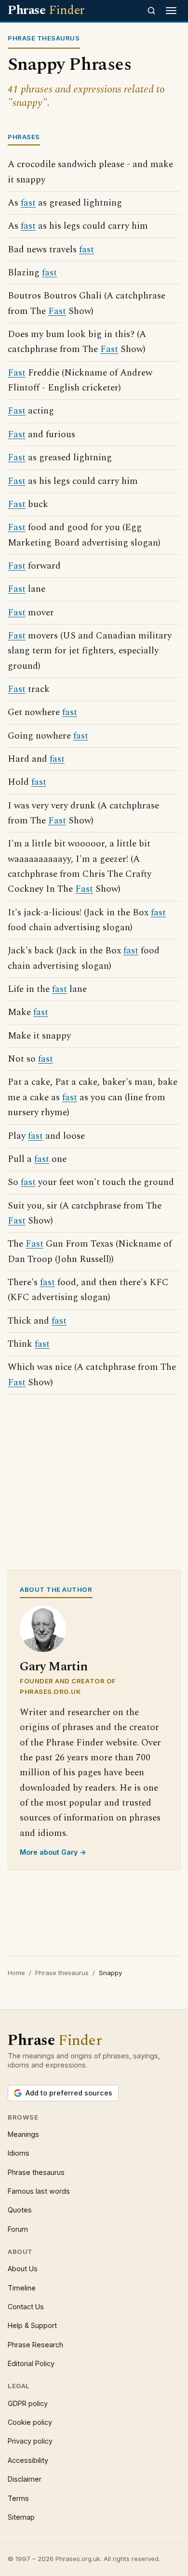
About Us (23, 2269)
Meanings (23, 2134)
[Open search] (151, 11)
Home (16, 1973)
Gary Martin (54, 1667)
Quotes (20, 2210)
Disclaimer (25, 2479)
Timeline (22, 2288)
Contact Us (26, 2307)
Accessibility (28, 2460)
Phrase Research (35, 2345)
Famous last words (39, 2191)
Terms (18, 2498)
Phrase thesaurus (62, 1973)
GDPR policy (28, 2403)
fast (28, 203)
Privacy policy (30, 2441)
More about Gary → (53, 1852)
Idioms (19, 2153)
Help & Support (32, 2325)
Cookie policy (30, 2422)
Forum (18, 2229)
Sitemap (21, 2517)
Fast (57, 311)
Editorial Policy (31, 2363)
